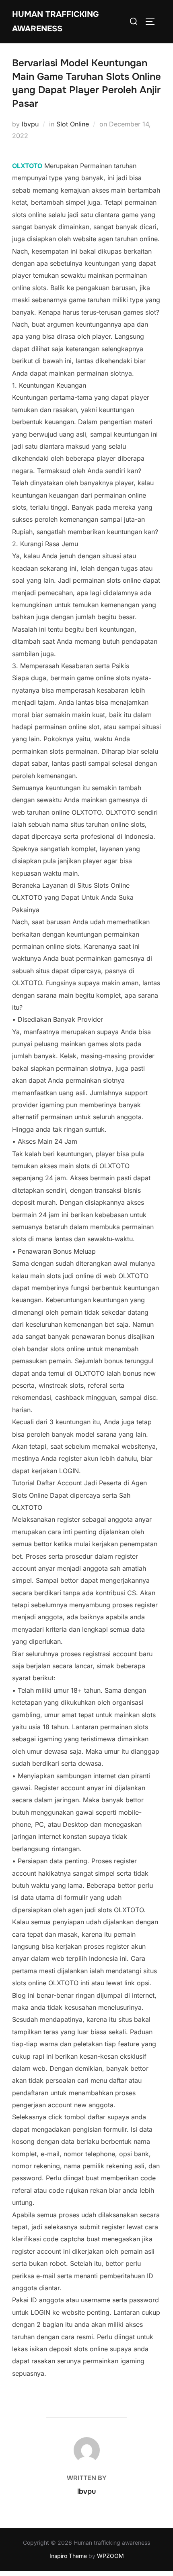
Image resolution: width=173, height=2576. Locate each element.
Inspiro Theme (68, 2556)
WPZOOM (110, 2556)
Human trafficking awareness (56, 21)
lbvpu (30, 124)
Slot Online (73, 124)
